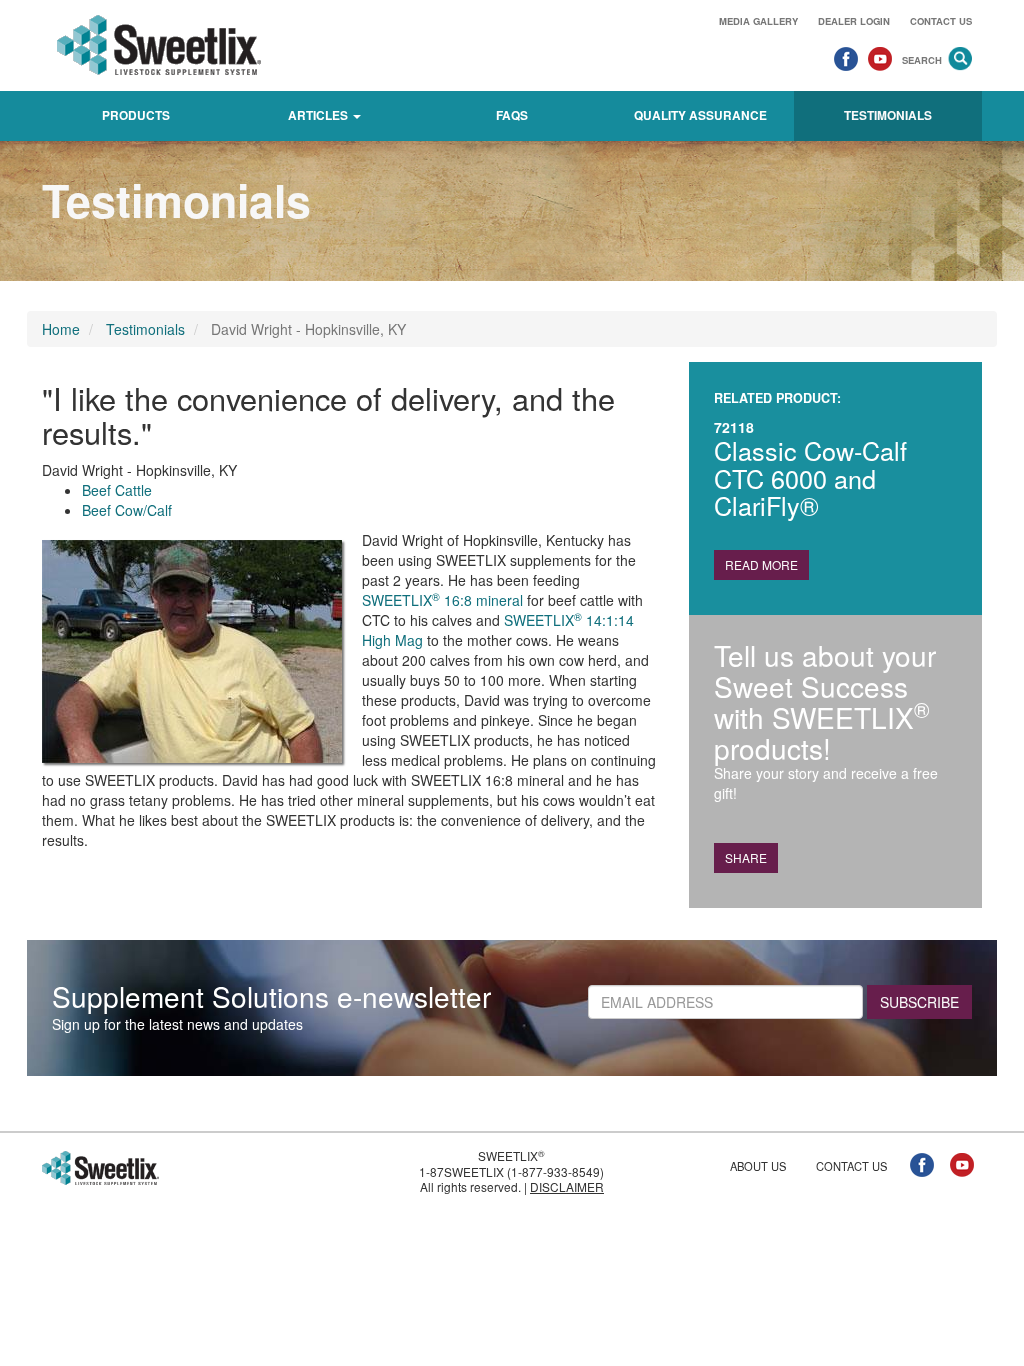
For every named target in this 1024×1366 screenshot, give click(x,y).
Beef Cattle (117, 490)
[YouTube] (880, 58)
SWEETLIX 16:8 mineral (442, 600)
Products (136, 115)
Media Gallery (758, 21)
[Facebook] (846, 58)
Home (61, 329)
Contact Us (941, 21)
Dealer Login (854, 21)
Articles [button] (319, 115)
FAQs (512, 115)
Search (922, 60)
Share (746, 857)
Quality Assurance (700, 115)
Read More (761, 564)
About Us (758, 1166)
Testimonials (888, 115)
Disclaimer (567, 1186)
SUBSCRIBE (919, 1002)
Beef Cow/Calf (127, 510)
